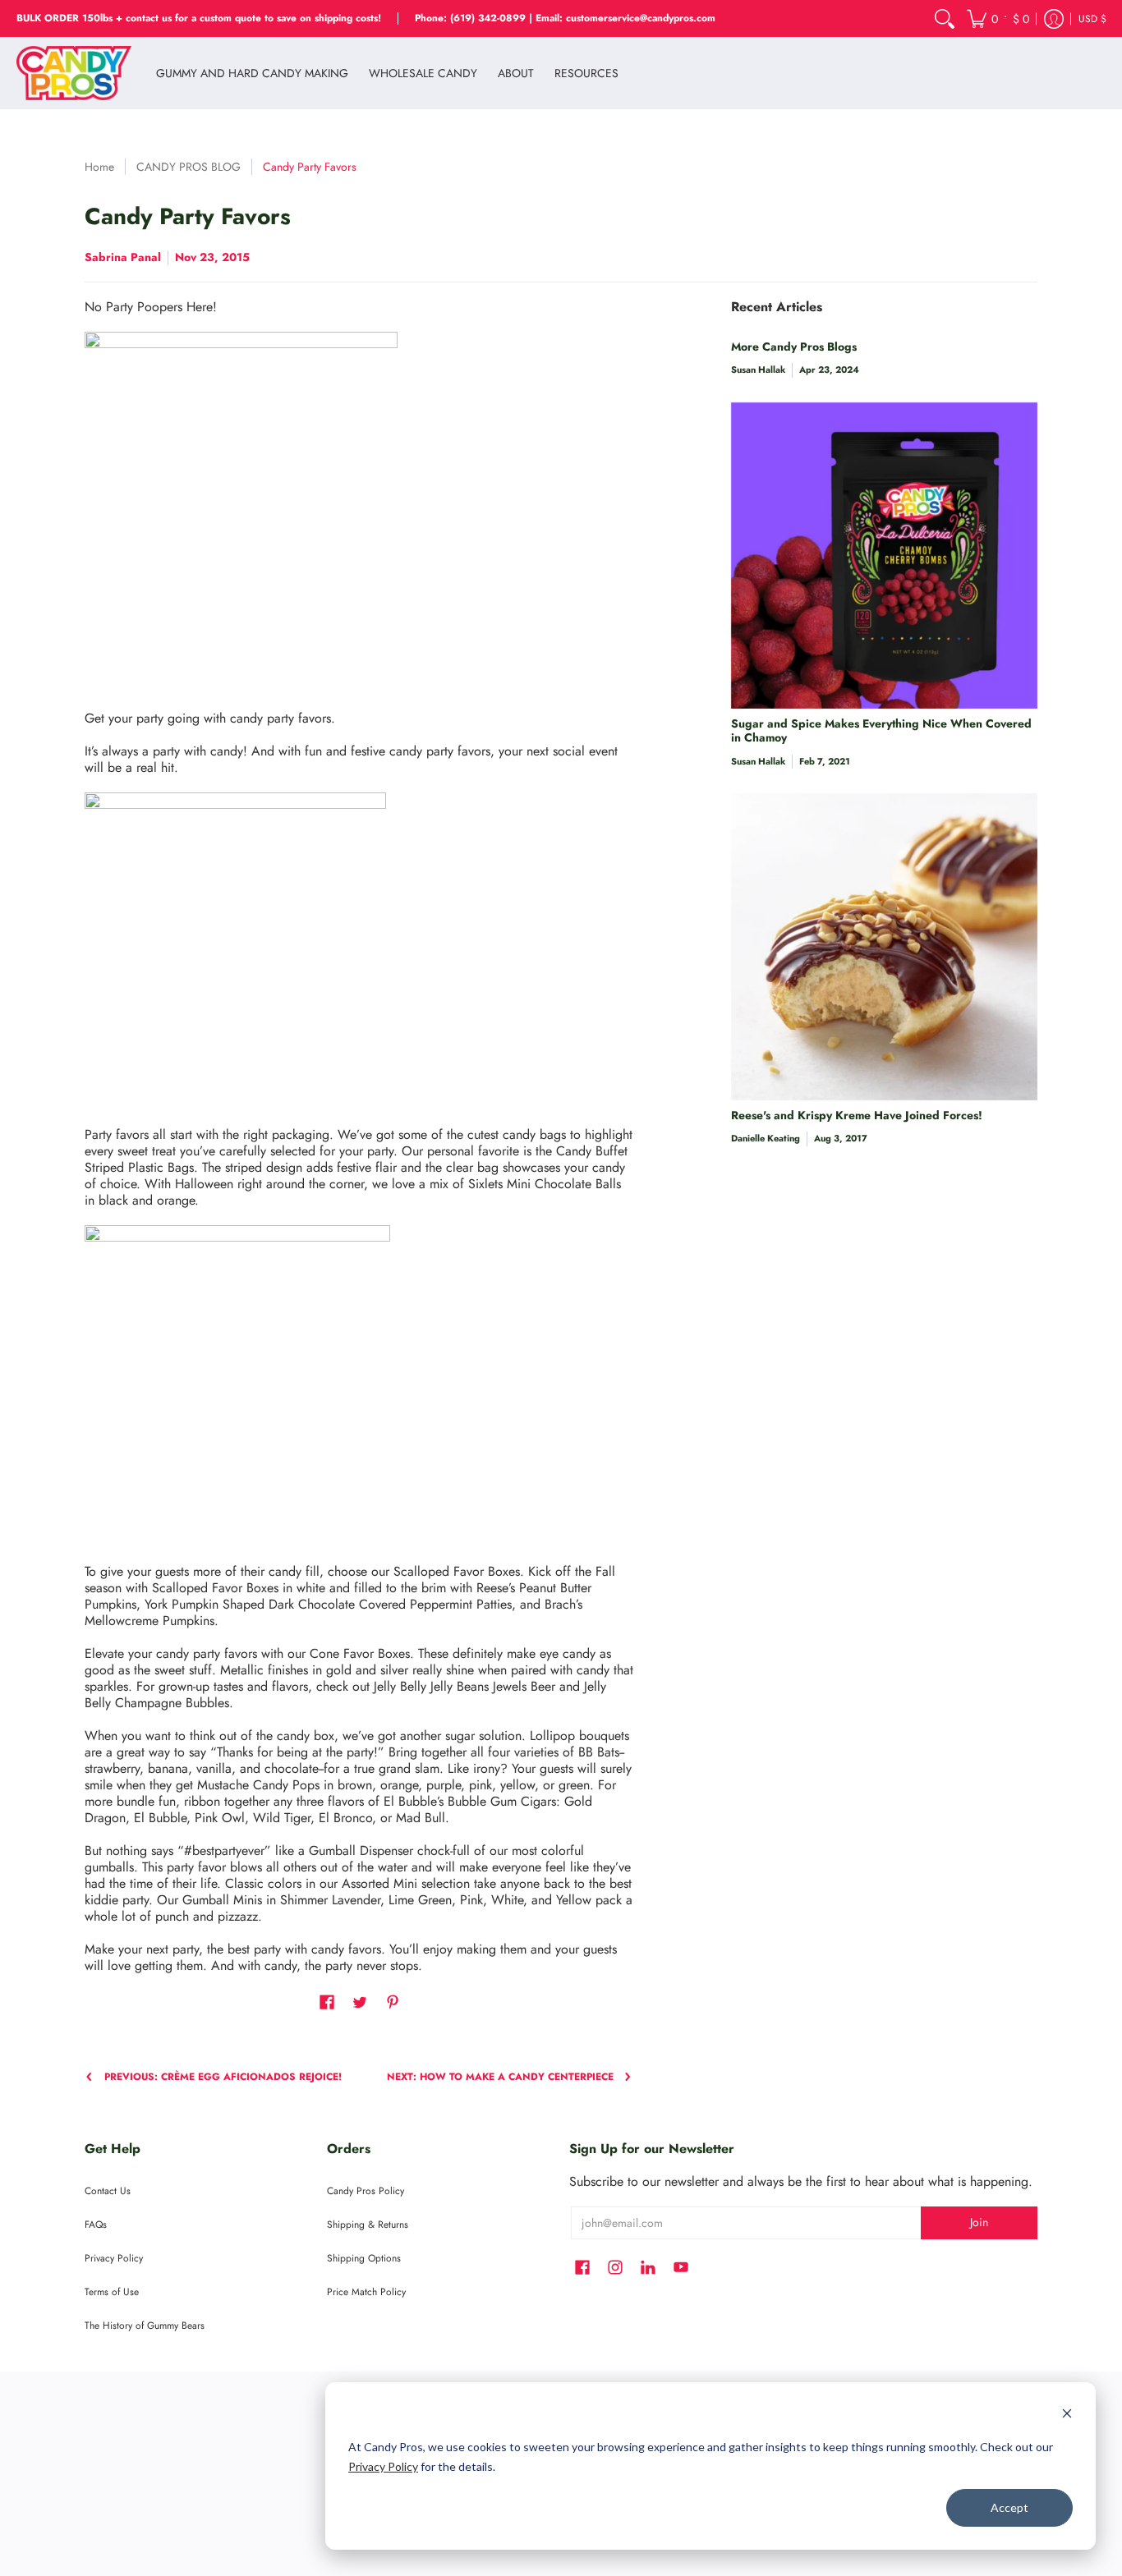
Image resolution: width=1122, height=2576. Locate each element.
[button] (998, 18)
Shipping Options (364, 2258)
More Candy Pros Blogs (794, 347)
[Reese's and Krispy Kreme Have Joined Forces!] (884, 946)
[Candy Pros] (74, 73)
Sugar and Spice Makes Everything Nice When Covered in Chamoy (881, 731)
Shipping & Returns (368, 2225)
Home (99, 167)
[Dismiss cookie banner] (1067, 2415)
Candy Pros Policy (366, 2191)
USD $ (1092, 19)
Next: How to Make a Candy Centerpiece (500, 2077)
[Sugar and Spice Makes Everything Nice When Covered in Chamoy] (884, 556)
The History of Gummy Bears (145, 2326)
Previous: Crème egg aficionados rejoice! (223, 2077)
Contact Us (108, 2191)
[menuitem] (945, 18)
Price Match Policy (366, 2292)
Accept (1009, 2507)
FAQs (96, 2225)
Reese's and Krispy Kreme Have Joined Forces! (857, 1115)
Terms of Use (112, 2292)
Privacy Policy (383, 2466)
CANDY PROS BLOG (189, 167)
